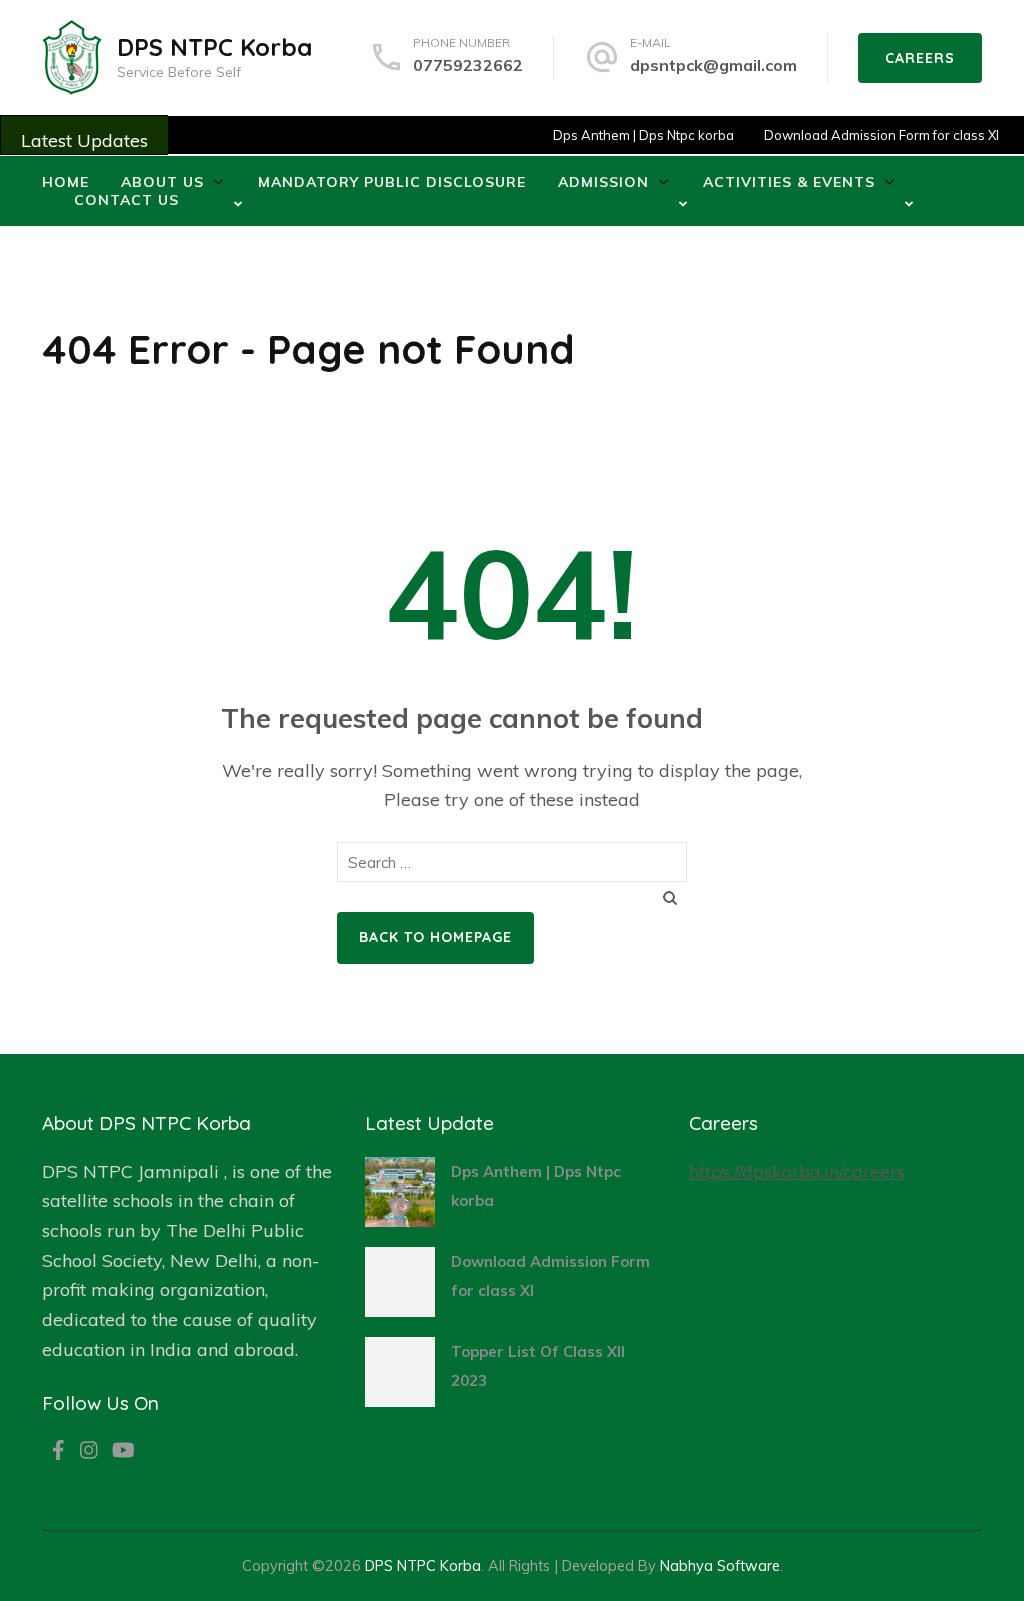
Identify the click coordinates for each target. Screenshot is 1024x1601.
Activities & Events (789, 182)
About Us (162, 182)
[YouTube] (123, 1452)
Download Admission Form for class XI (864, 135)
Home (65, 182)
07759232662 (468, 65)
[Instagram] (89, 1452)
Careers (920, 58)
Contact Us (126, 200)
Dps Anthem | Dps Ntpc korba (626, 135)
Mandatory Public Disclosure (392, 182)
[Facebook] (58, 1452)
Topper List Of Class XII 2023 (538, 1366)
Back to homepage (435, 937)
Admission (603, 182)
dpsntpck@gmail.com (713, 65)
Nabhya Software (720, 1565)
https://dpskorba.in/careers (797, 1171)
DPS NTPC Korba (214, 47)
